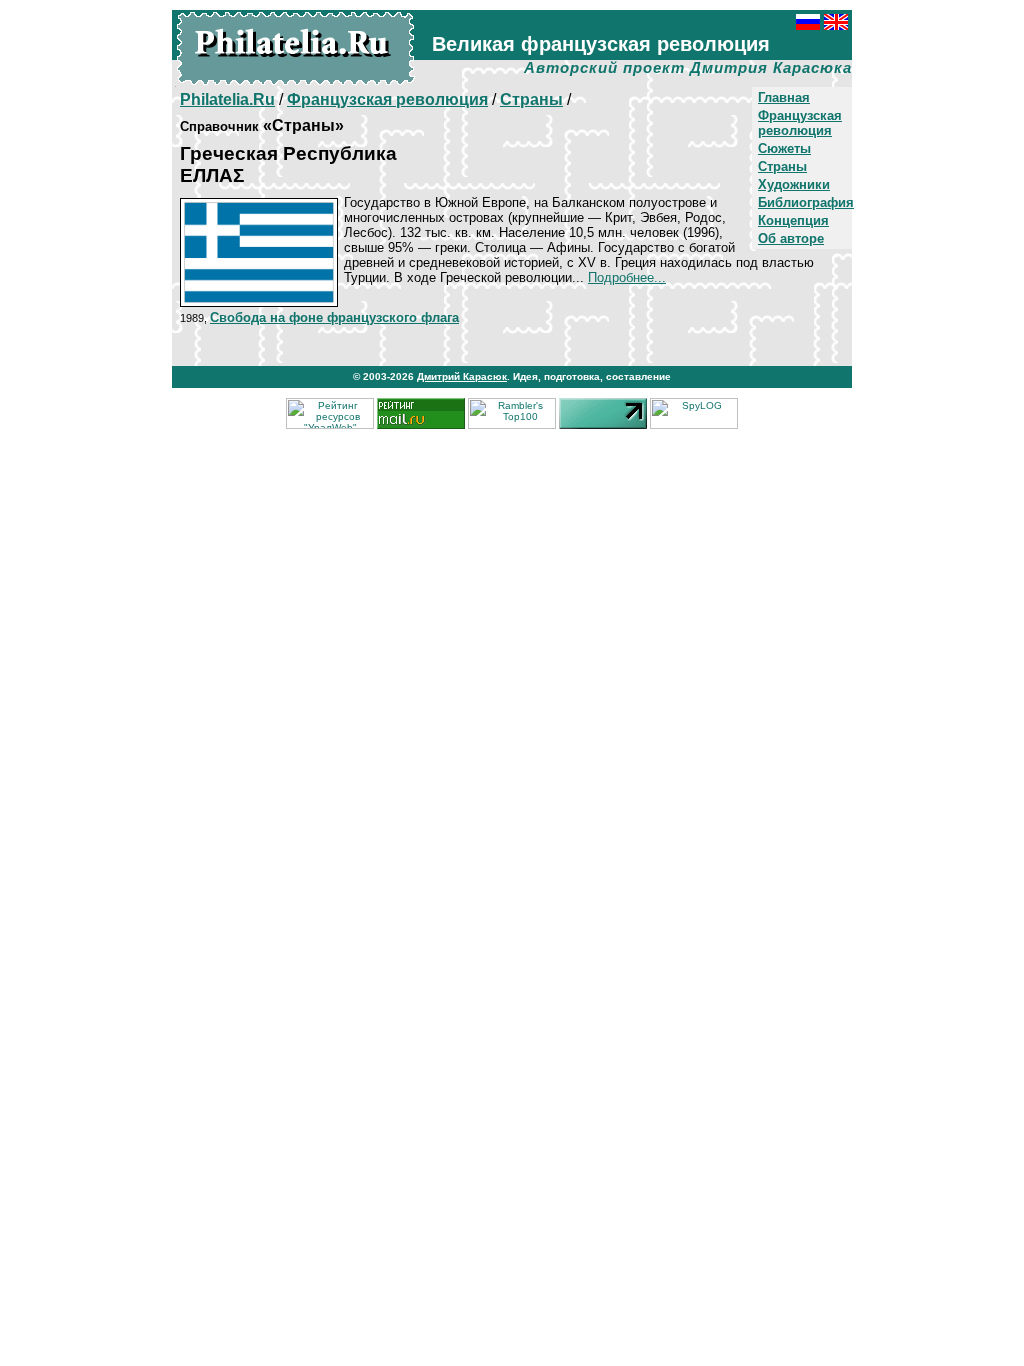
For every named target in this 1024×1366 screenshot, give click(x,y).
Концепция (793, 220)
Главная (784, 97)
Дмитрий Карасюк (462, 376)
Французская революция (800, 123)
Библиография (806, 202)
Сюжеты (784, 148)
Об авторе (791, 238)
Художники (794, 184)
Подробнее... (627, 277)
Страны (782, 166)
